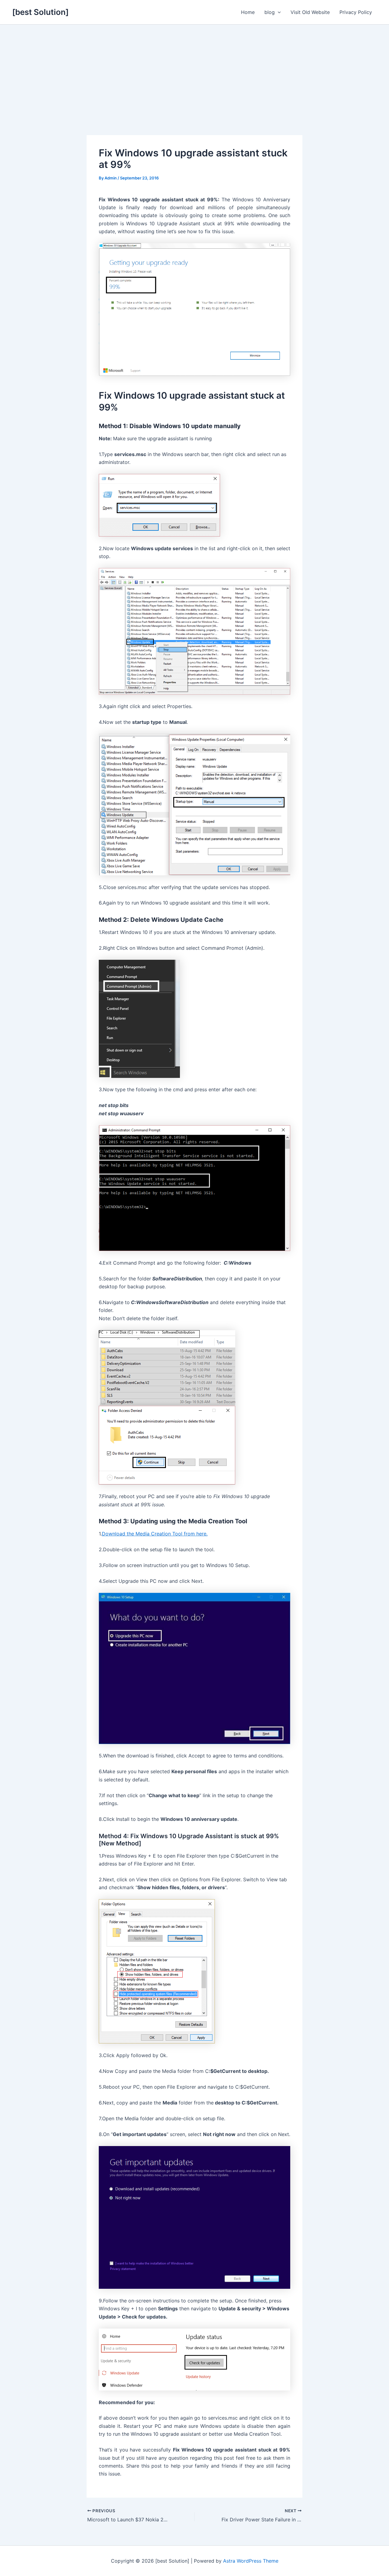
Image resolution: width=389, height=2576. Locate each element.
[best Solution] (40, 12)
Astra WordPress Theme (251, 2561)
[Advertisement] (194, 70)
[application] (278, 12)
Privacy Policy (356, 12)
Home (248, 12)
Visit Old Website (310, 12)
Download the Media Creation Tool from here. (155, 1534)
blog (270, 12)
